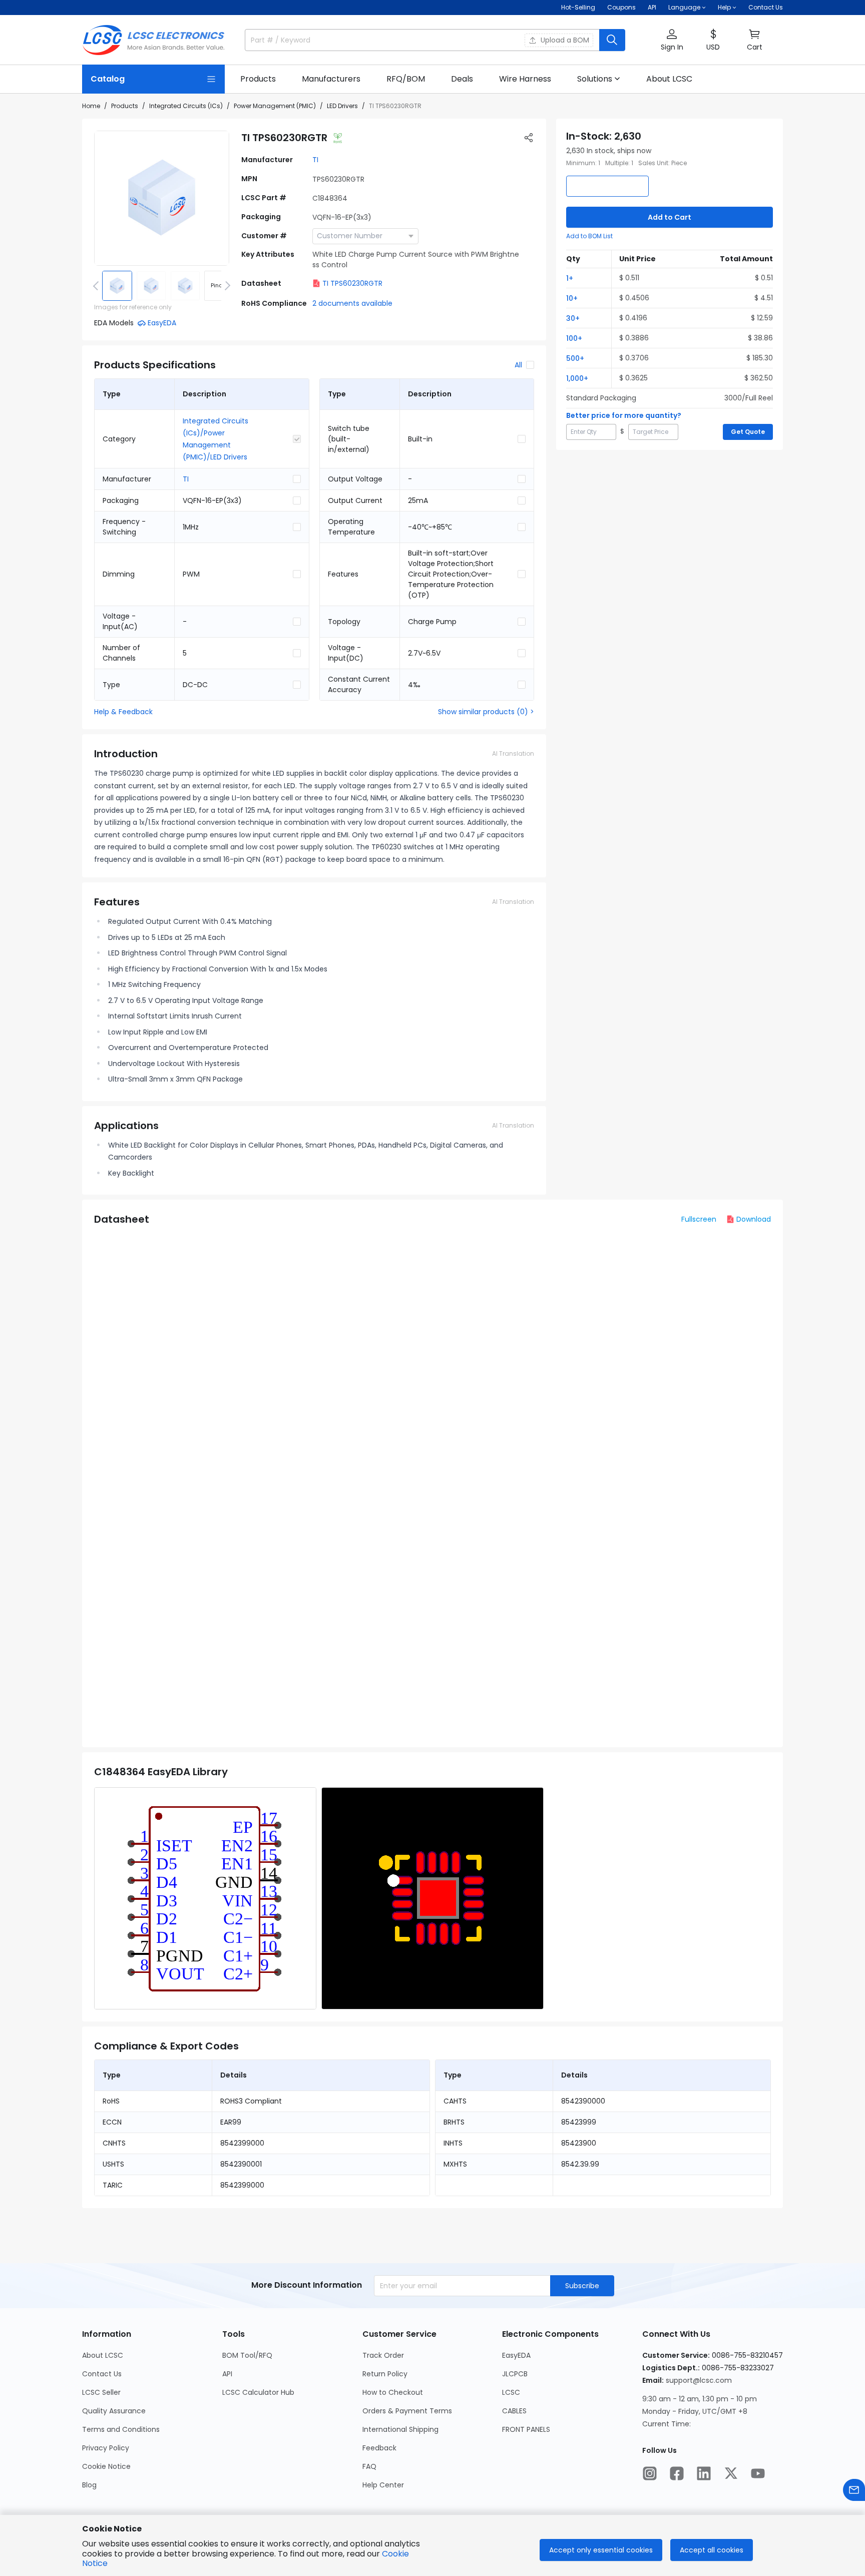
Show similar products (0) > (486, 712)
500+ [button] (575, 358)
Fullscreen (699, 1219)
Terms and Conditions (121, 2429)
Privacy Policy (106, 2448)
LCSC (511, 2392)
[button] (672, 40)
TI (315, 160)
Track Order (383, 2355)
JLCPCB (515, 2374)
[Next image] (226, 286)
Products (125, 106)
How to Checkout (393, 2392)
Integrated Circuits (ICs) (186, 106)
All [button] (518, 365)
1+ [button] (570, 278)
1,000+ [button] (577, 378)
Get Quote (748, 432)
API (652, 7)
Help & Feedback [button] (123, 712)
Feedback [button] (379, 2448)
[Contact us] (854, 2490)
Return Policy (385, 2374)
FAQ (369, 2466)
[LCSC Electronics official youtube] (758, 2473)
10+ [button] (572, 298)
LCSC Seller (101, 2392)
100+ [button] (574, 338)
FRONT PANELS (526, 2429)
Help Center (383, 2485)
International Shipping (400, 2429)
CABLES (514, 2411)
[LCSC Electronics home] (153, 40)
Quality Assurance (114, 2411)
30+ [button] (573, 318)
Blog (89, 2485)
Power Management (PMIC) (275, 106)
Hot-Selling (578, 7)
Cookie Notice (106, 2466)
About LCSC (103, 2355)
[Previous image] (98, 286)
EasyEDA (516, 2355)
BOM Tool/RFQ (247, 2355)
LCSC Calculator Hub (258, 2392)
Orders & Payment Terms (407, 2411)
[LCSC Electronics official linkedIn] (704, 2473)
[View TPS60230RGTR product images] (162, 198)
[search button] (612, 40)
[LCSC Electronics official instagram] (650, 2473)
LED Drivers (342, 106)
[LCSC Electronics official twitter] (731, 2473)
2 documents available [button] (352, 303)
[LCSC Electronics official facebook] (677, 2473)
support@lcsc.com (699, 2380)
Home (91, 106)
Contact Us (766, 7)
